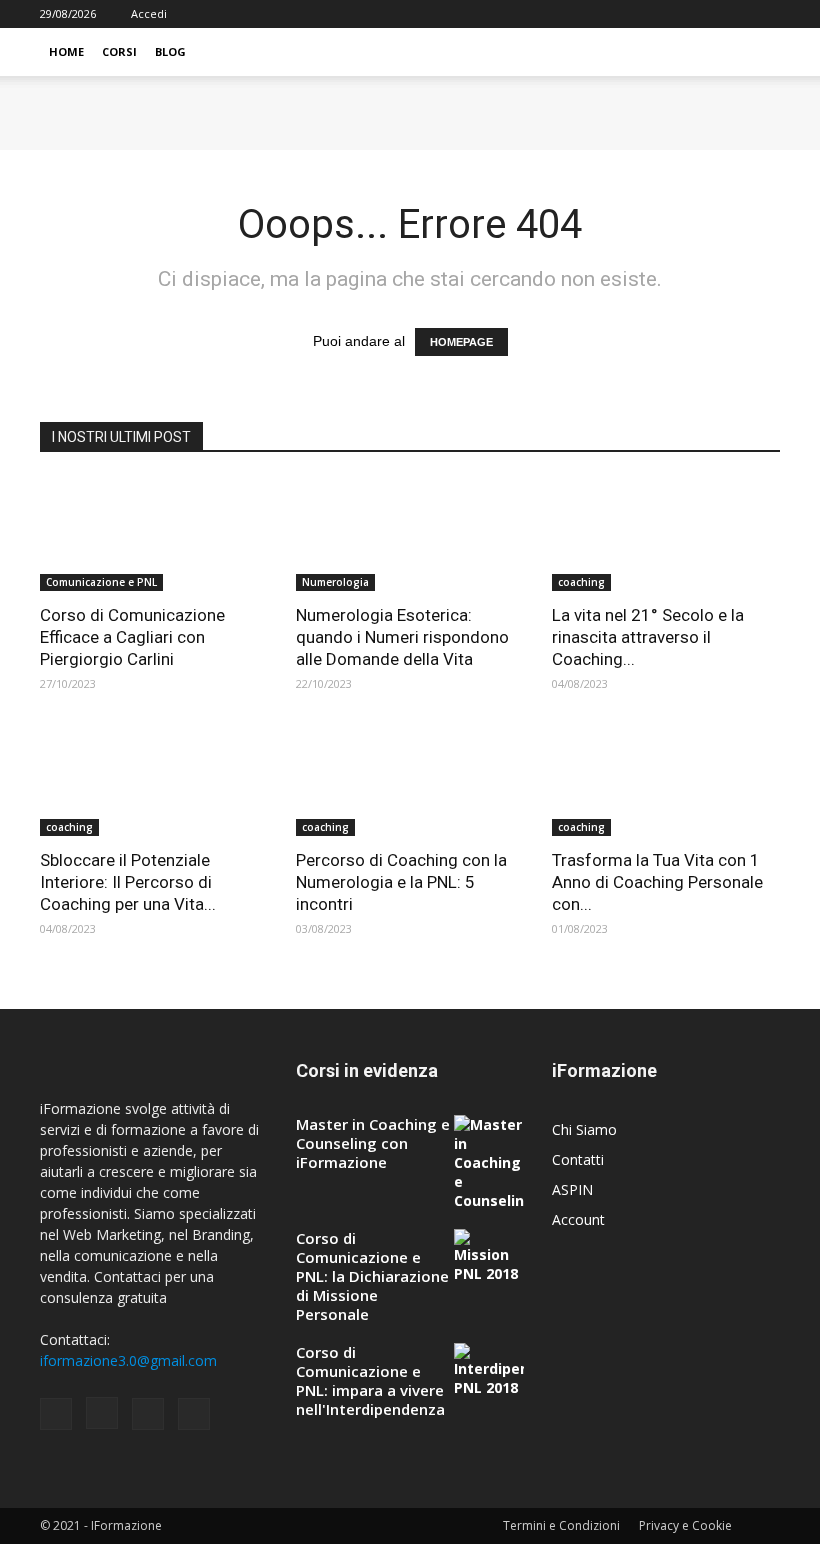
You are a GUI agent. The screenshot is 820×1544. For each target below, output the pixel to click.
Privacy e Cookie (685, 1525)
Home (66, 51)
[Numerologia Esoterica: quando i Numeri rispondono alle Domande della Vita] (410, 534)
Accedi (149, 13)
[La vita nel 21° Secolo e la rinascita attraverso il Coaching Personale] (666, 534)
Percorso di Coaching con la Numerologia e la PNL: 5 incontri (401, 882)
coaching (581, 582)
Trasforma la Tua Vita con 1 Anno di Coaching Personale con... (657, 882)
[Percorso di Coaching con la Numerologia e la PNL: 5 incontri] (410, 780)
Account (578, 1219)
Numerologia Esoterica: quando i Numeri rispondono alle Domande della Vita (402, 637)
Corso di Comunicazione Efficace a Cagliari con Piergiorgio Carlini (132, 637)
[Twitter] (765, 14)
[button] (756, 52)
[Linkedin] (732, 14)
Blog (170, 51)
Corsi (119, 51)
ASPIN (572, 1189)
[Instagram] (699, 14)
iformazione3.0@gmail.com (128, 1360)
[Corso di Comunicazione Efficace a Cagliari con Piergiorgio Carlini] (154, 534)
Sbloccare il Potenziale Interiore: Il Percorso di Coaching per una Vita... (128, 882)
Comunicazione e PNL (101, 582)
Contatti (578, 1159)
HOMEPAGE (461, 342)
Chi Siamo (584, 1129)
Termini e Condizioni (561, 1525)
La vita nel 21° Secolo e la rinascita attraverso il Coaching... (648, 637)
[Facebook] (666, 14)
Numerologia (335, 582)
